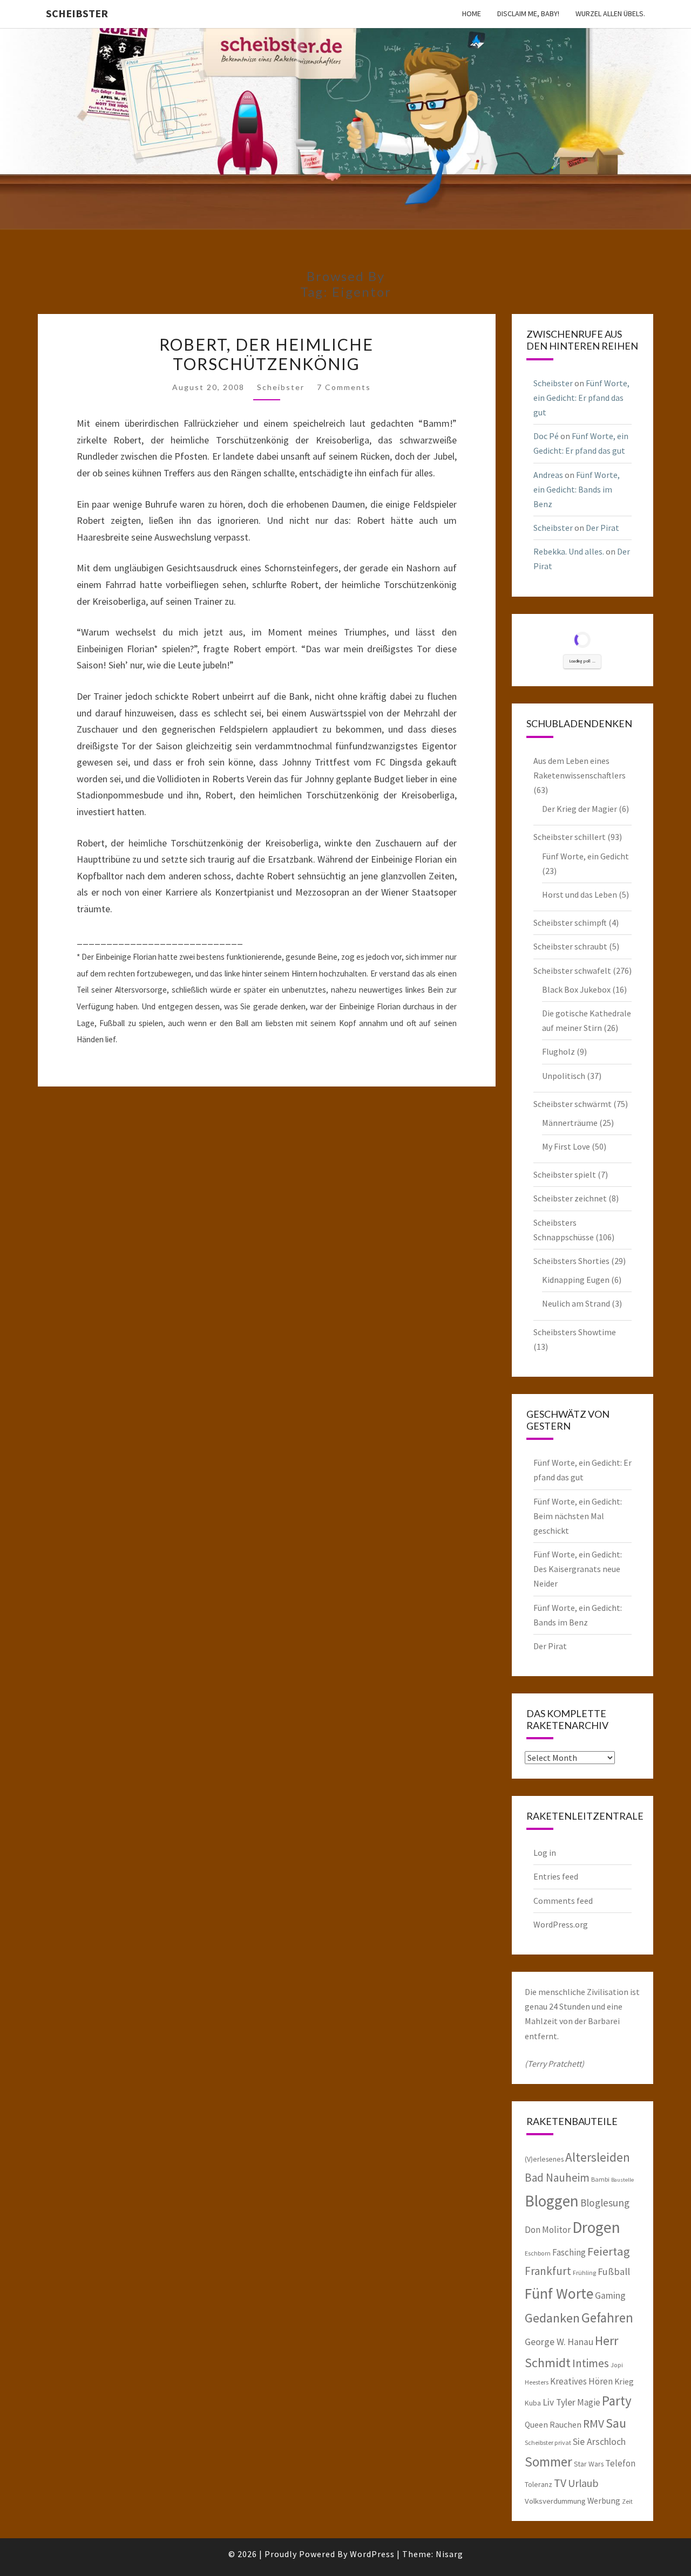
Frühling (584, 2273)
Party (617, 2401)
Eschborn (538, 2253)
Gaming (610, 2295)
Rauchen (565, 2424)
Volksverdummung (555, 2501)
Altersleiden (598, 2157)
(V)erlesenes (544, 2159)
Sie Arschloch (599, 2442)
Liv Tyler (559, 2402)
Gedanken (552, 2318)
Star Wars (589, 2464)
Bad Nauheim (557, 2178)
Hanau (580, 2342)
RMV (594, 2424)
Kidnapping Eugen (576, 1280)
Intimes (591, 2363)
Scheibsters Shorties (571, 1261)
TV (560, 2483)
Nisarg (449, 2554)
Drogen (596, 2227)
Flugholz (558, 1051)
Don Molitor (548, 2230)
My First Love (566, 1146)
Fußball (614, 2271)
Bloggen (552, 2201)
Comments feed (563, 1901)
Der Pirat (602, 528)
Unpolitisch (564, 1076)
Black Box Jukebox (576, 989)
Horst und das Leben (580, 894)
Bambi (600, 2179)
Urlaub (583, 2483)
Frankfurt (548, 2271)
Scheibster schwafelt (572, 971)
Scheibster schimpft (570, 923)
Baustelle (622, 2180)
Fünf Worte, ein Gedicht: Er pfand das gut (581, 398)
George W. (545, 2342)
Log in (545, 1853)
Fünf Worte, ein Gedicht (585, 856)
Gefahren (607, 2318)
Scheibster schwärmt (573, 1104)
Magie (589, 2402)
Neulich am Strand (576, 1303)
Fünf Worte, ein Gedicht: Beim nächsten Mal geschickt (578, 1516)
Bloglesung (605, 2203)
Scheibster (77, 13)
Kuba (533, 2403)
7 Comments (344, 387)
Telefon (620, 2463)
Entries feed (556, 1876)
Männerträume (570, 1123)
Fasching (569, 2252)
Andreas (548, 475)
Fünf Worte (559, 2294)
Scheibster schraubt (570, 946)
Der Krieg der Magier (580, 809)
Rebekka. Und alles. (569, 551)
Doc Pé (546, 436)
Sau (616, 2423)
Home (472, 13)
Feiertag (609, 2251)
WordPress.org (561, 1924)
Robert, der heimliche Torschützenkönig (266, 354)
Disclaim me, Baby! (528, 13)
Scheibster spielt (565, 1174)
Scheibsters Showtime (575, 1332)
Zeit (627, 2501)
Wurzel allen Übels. (610, 13)
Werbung (604, 2500)
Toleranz (538, 2484)
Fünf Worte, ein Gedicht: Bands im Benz (577, 489)
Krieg (624, 2381)
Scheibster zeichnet (570, 1198)
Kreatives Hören (581, 2381)
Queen (536, 2424)
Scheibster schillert (570, 837)
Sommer (548, 2462)
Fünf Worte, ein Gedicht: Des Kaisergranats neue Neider (578, 1569)
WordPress (372, 2554)
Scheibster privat (548, 2442)
